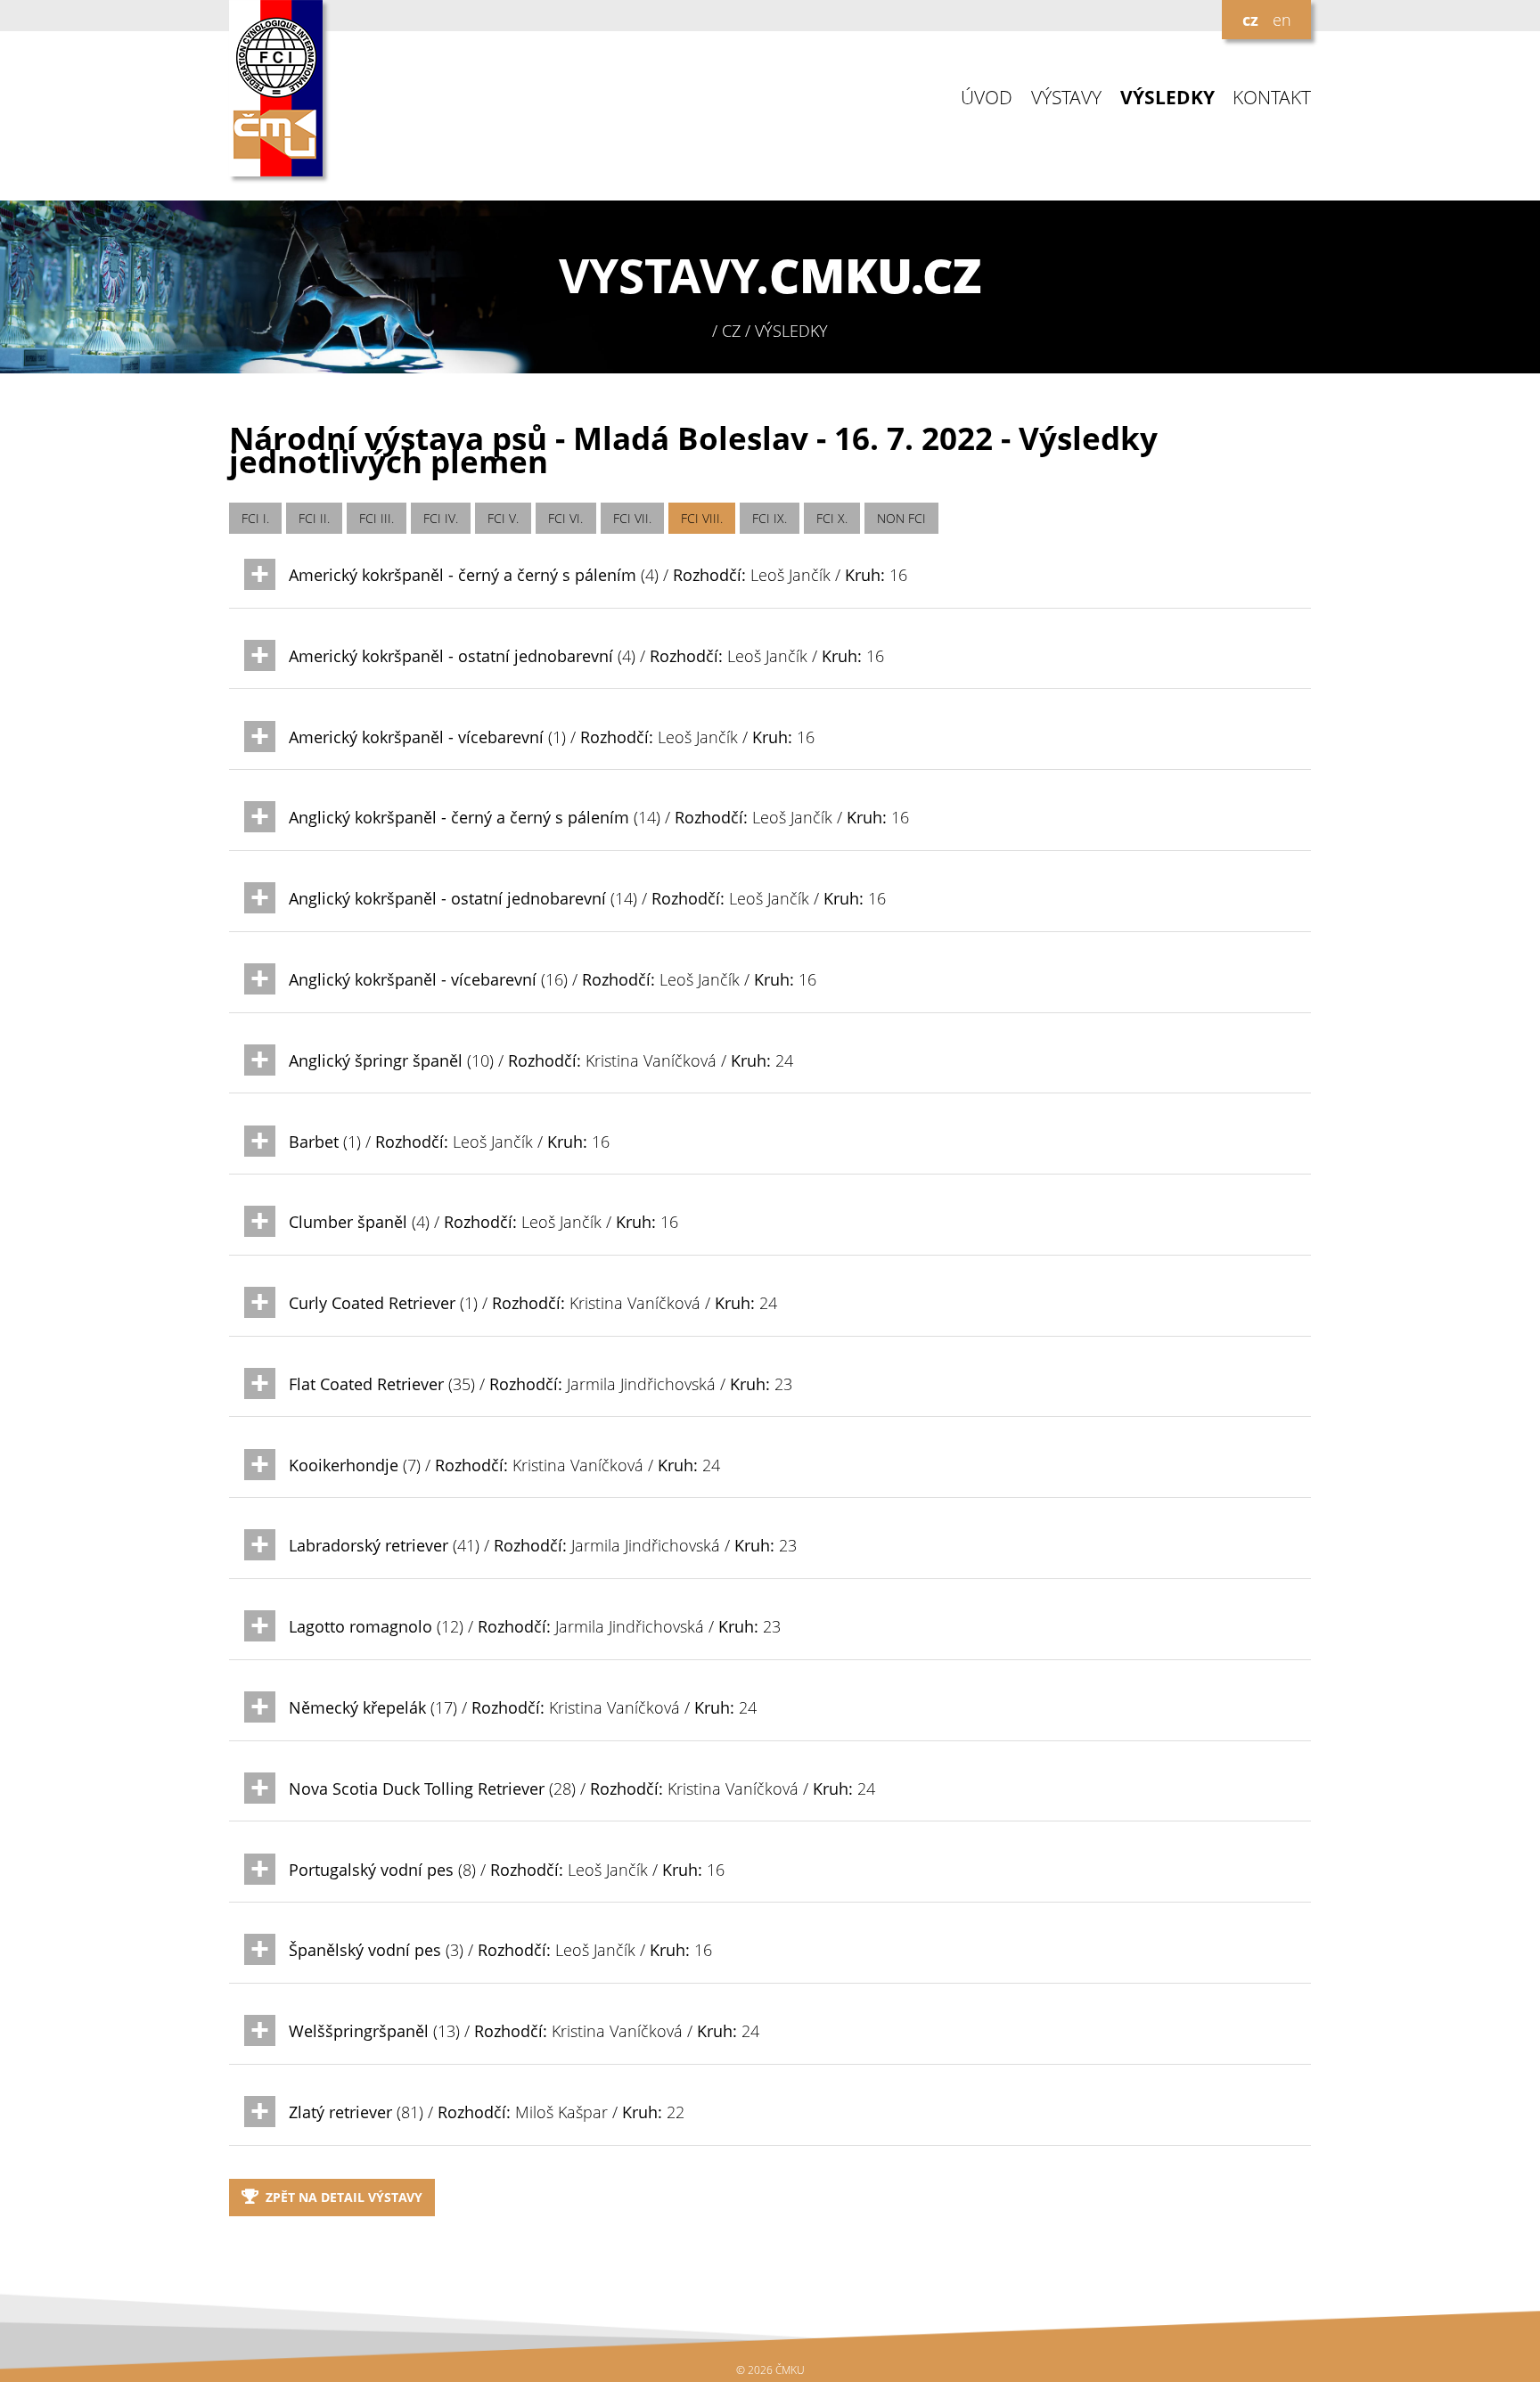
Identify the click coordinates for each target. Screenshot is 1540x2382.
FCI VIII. (702, 518)
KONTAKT (1272, 98)
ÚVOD (987, 98)
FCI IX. (770, 518)
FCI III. (377, 518)
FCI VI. (565, 518)
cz (1250, 20)
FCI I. (255, 518)
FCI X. (832, 518)
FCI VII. (632, 518)
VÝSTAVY (1066, 98)
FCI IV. (441, 518)
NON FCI (901, 518)
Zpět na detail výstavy (344, 2197)
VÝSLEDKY (1167, 98)
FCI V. (503, 518)
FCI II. (314, 518)
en (1282, 20)
